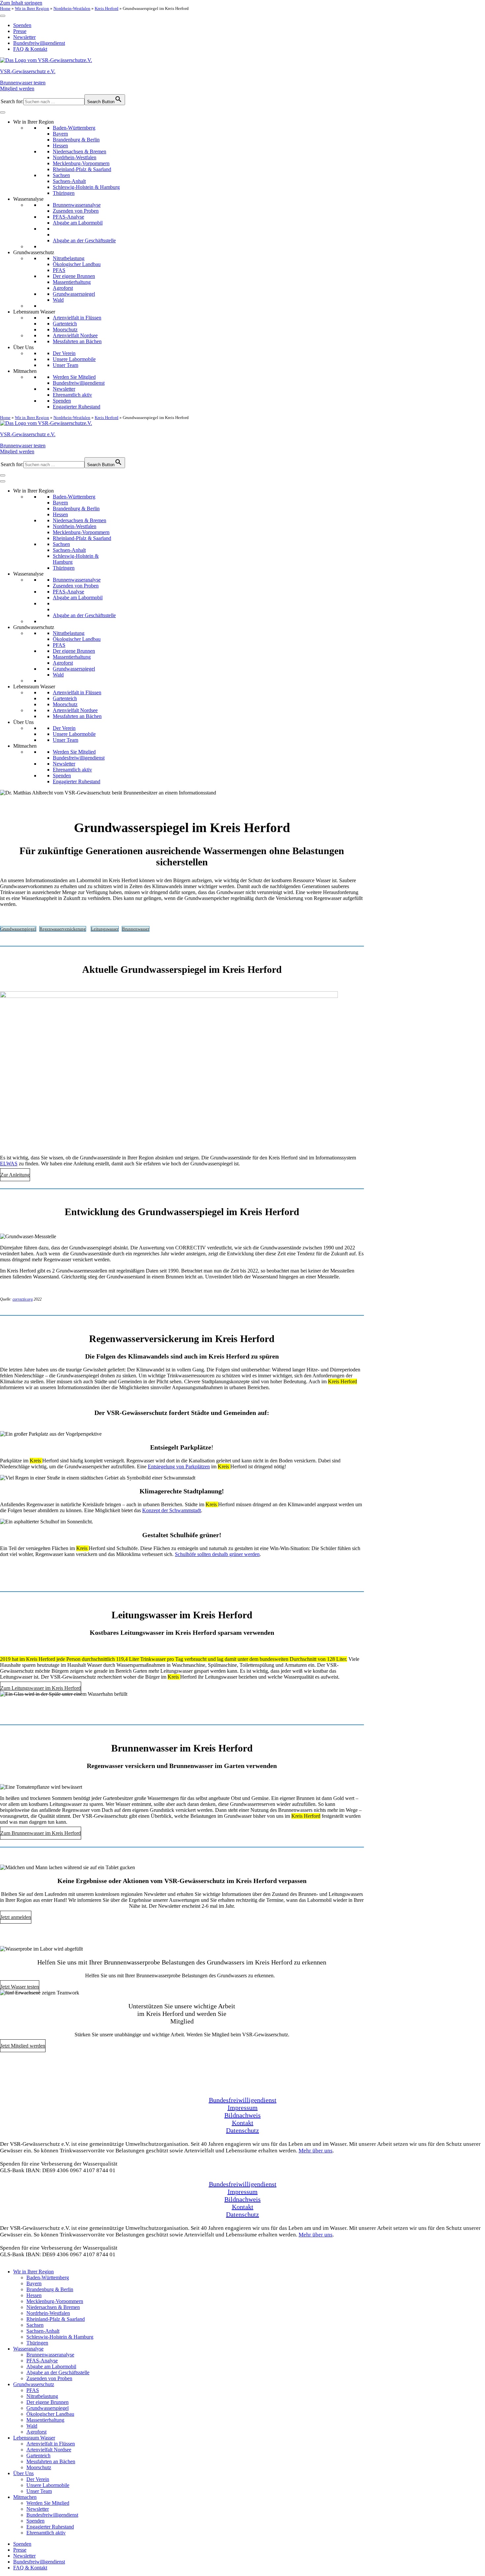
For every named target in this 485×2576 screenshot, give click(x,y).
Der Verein (64, 353)
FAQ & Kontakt (30, 49)
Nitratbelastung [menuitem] (42, 2396)
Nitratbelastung (69, 258)
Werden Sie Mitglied (74, 377)
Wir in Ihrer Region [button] (33, 122)
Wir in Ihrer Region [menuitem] (33, 2272)
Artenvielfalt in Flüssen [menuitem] (51, 2444)
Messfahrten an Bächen (77, 341)
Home (5, 8)
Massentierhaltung (72, 282)
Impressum (243, 2108)
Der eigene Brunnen (74, 276)
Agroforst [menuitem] (36, 2432)
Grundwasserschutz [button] (34, 252)
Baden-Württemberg (74, 128)
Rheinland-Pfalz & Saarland (82, 169)
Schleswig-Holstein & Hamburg (86, 187)
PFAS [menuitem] (33, 2390)
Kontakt (243, 2123)
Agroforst (63, 288)
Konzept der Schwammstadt (172, 1510)
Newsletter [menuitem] (38, 2509)
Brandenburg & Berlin (76, 140)
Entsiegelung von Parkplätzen (179, 1467)
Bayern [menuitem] (34, 2283)
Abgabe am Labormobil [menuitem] (51, 2366)
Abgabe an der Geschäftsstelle (84, 240)
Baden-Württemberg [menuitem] (48, 2277)
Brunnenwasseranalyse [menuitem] (50, 2355)
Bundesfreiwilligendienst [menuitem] (52, 2515)
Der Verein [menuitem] (38, 2479)
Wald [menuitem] (32, 2426)
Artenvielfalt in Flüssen (77, 318)
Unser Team (65, 365)
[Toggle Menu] (3, 16)
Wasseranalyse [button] (28, 199)
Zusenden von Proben (76, 211)
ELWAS (9, 1164)
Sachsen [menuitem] (35, 2325)
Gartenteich (65, 324)
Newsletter (24, 37)
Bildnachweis (242, 2115)
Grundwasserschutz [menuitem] (34, 2384)
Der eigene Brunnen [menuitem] (48, 2402)
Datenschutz (242, 2130)
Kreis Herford (107, 8)
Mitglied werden (17, 89)
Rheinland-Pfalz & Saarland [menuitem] (56, 2319)
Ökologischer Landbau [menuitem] (50, 2414)
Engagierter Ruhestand (77, 407)
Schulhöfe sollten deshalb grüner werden (217, 1554)
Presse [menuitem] (20, 2550)
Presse (20, 31)
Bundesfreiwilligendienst (39, 43)
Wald (58, 300)
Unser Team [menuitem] (39, 2491)
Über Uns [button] (23, 347)
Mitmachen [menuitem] (25, 2497)
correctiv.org (23, 1299)
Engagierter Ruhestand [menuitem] (50, 2527)
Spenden (22, 25)
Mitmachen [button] (25, 371)
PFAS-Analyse (68, 217)
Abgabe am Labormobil (78, 223)
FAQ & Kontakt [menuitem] (30, 2568)
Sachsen (61, 175)
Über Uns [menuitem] (23, 2473)
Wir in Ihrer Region (32, 8)
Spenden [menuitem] (35, 2521)
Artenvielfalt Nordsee (75, 335)
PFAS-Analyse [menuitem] (42, 2361)
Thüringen (64, 193)
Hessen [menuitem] (34, 2295)
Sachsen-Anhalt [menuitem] (43, 2331)
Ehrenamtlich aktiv (72, 395)
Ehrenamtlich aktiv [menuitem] (46, 2533)
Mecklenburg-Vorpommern (81, 163)
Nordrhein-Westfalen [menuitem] (48, 2313)
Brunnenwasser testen (23, 83)
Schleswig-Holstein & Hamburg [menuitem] (60, 2337)
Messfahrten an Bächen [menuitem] (51, 2461)
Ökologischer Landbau (77, 264)
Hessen (60, 146)
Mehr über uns (316, 2151)
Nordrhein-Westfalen (72, 8)
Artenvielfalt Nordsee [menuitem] (49, 2450)
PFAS (59, 270)
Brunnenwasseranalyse (77, 205)
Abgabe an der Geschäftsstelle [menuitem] (58, 2372)
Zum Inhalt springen (21, 3)
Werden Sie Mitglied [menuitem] (48, 2503)
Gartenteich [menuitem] (38, 2456)
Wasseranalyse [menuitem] (28, 2349)
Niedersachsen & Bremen (80, 151)
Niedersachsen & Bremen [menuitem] (53, 2307)
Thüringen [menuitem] (37, 2343)
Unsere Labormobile (74, 359)
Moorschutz (65, 329)
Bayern (60, 134)
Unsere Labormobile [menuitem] (48, 2485)
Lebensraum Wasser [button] (34, 312)
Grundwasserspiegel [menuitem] (48, 2408)
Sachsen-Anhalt (69, 181)
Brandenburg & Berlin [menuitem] (50, 2289)
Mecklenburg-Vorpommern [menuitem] (55, 2301)
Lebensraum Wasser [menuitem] (34, 2438)
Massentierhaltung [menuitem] (45, 2420)
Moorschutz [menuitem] (39, 2467)
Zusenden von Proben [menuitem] (49, 2378)
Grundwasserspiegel (74, 294)
